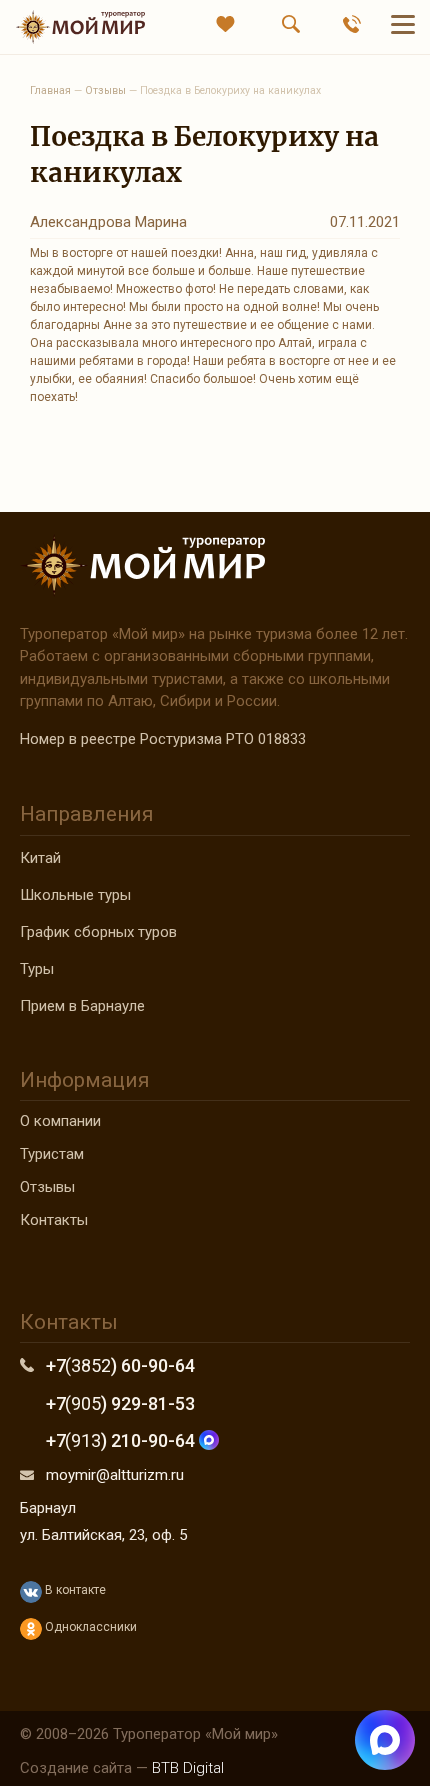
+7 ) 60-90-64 (120, 1365)
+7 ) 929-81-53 (120, 1403)
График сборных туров (98, 932)
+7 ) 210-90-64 (122, 1440)
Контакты (54, 1220)
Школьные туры (75, 895)
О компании (60, 1121)
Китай (40, 858)
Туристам (52, 1154)
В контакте (74, 1590)
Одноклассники (89, 1627)
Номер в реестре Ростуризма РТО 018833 (163, 739)
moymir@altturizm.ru (115, 1475)
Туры (37, 969)
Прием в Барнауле (82, 1006)
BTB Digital (188, 1768)
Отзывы (47, 1187)
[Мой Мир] (80, 26)
